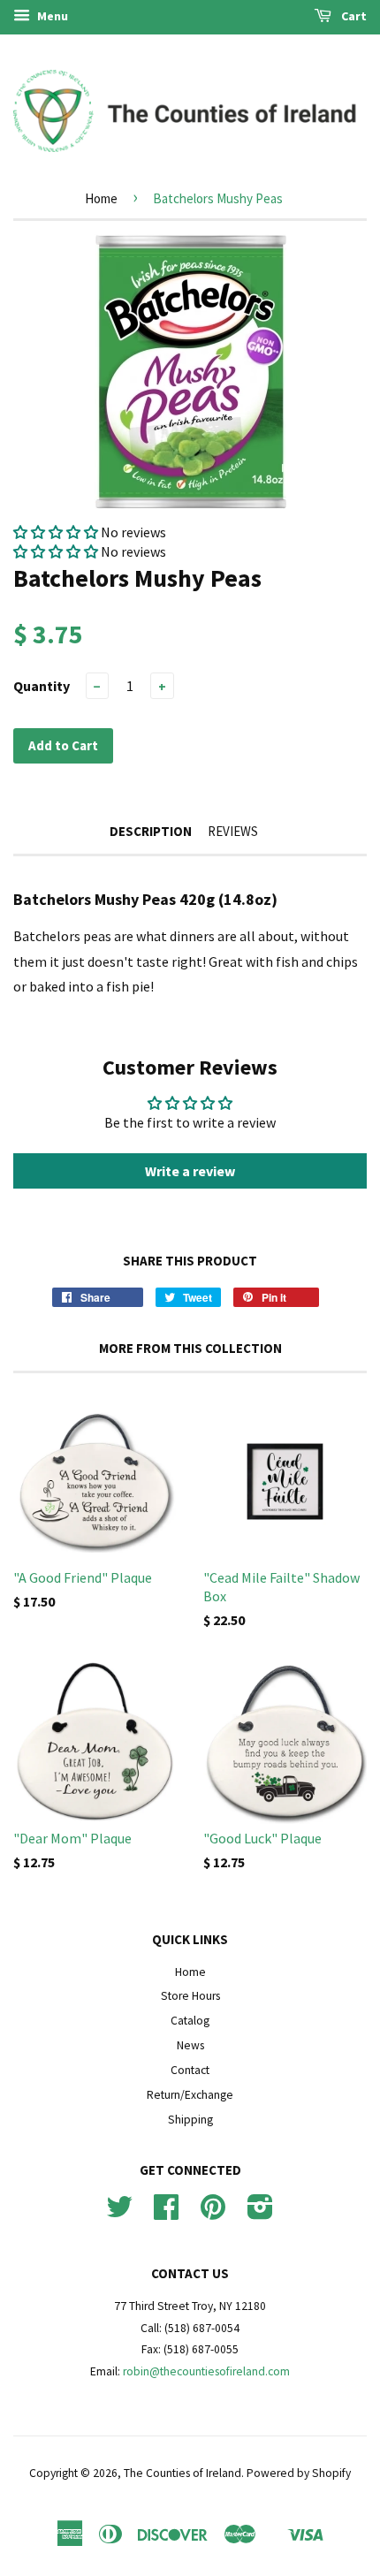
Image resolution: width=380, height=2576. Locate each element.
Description (151, 831)
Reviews (233, 831)
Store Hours (190, 1996)
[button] (56, 532)
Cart (353, 16)
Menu (51, 16)
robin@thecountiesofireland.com (206, 2371)
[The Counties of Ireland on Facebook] (166, 2213)
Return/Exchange (190, 2095)
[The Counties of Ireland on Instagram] (260, 2213)
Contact (190, 2070)
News (190, 2045)
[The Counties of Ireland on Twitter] (119, 2213)
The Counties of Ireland (182, 2473)
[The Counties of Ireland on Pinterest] (213, 2213)
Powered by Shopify (299, 2473)
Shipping (190, 2120)
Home (101, 198)
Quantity (42, 686)
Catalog (190, 2021)
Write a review (190, 1171)
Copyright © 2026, (76, 2473)
